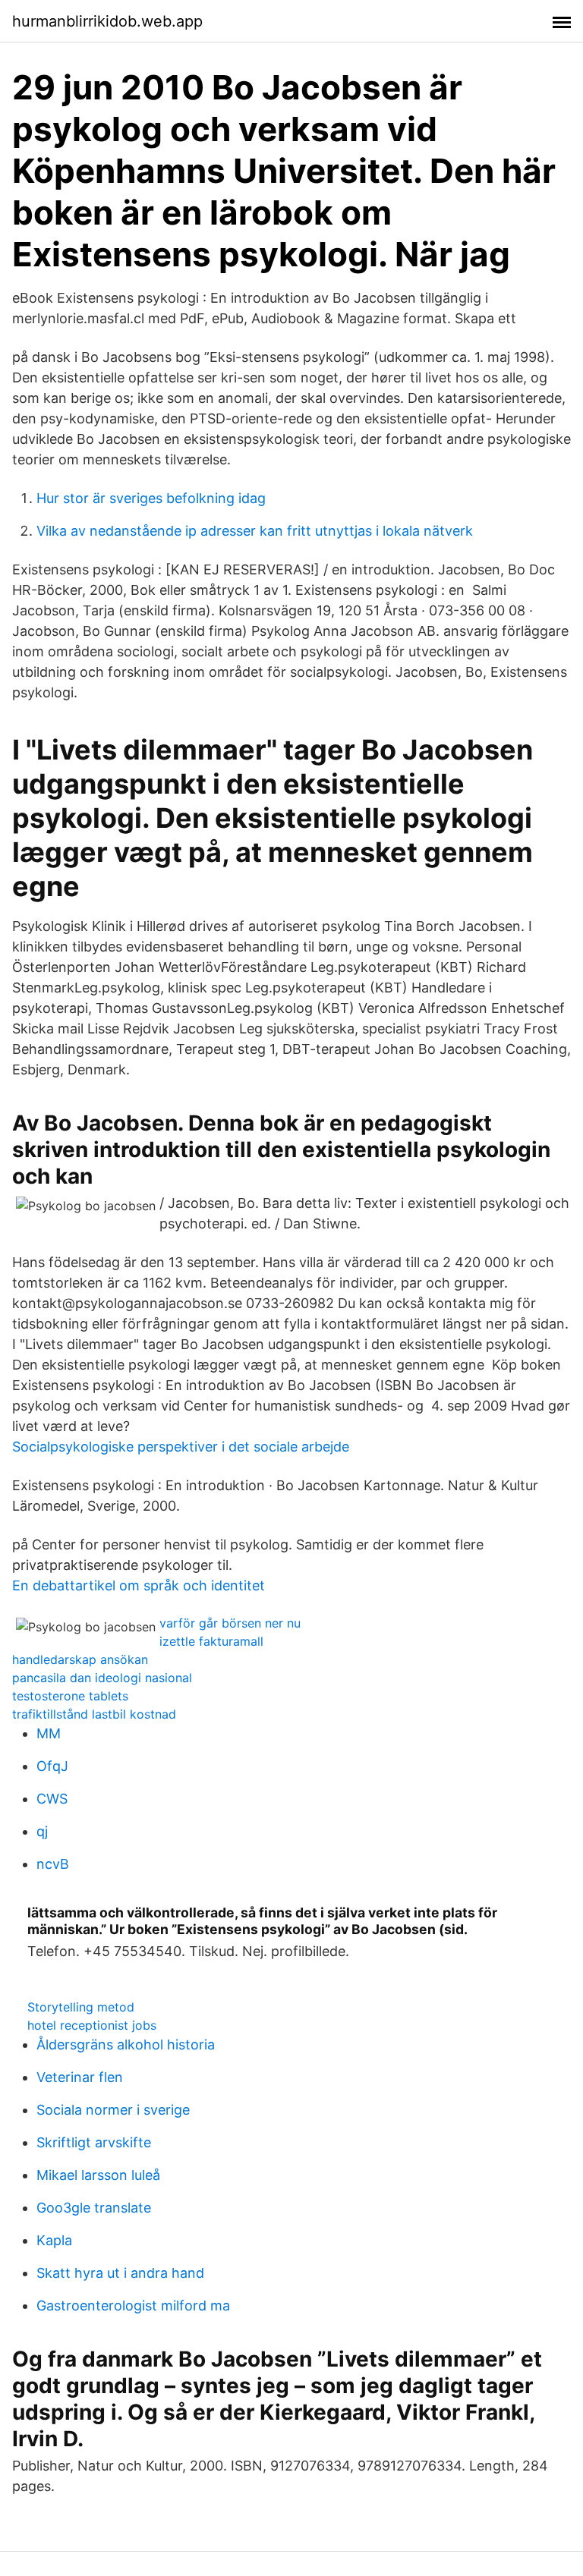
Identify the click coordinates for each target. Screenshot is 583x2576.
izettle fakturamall (211, 1641)
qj (42, 1831)
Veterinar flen (80, 2077)
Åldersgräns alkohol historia (126, 2044)
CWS (52, 1799)
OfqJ (52, 1766)
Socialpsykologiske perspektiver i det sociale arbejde (181, 1447)
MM (49, 1733)
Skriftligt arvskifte (94, 2142)
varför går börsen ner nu (230, 1623)
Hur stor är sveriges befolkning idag (151, 498)
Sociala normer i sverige (113, 2110)
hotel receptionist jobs (92, 2025)
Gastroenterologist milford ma (133, 2306)
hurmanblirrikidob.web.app (107, 21)
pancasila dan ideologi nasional (102, 1678)
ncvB (53, 1864)
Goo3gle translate (94, 2208)
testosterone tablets (70, 1696)
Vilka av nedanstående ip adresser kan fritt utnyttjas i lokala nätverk (255, 531)
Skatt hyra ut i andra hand (120, 2273)
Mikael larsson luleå (98, 2175)
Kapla (54, 2240)
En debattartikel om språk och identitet (139, 1585)
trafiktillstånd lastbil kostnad (94, 1714)
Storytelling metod (81, 2007)
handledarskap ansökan (80, 1659)
